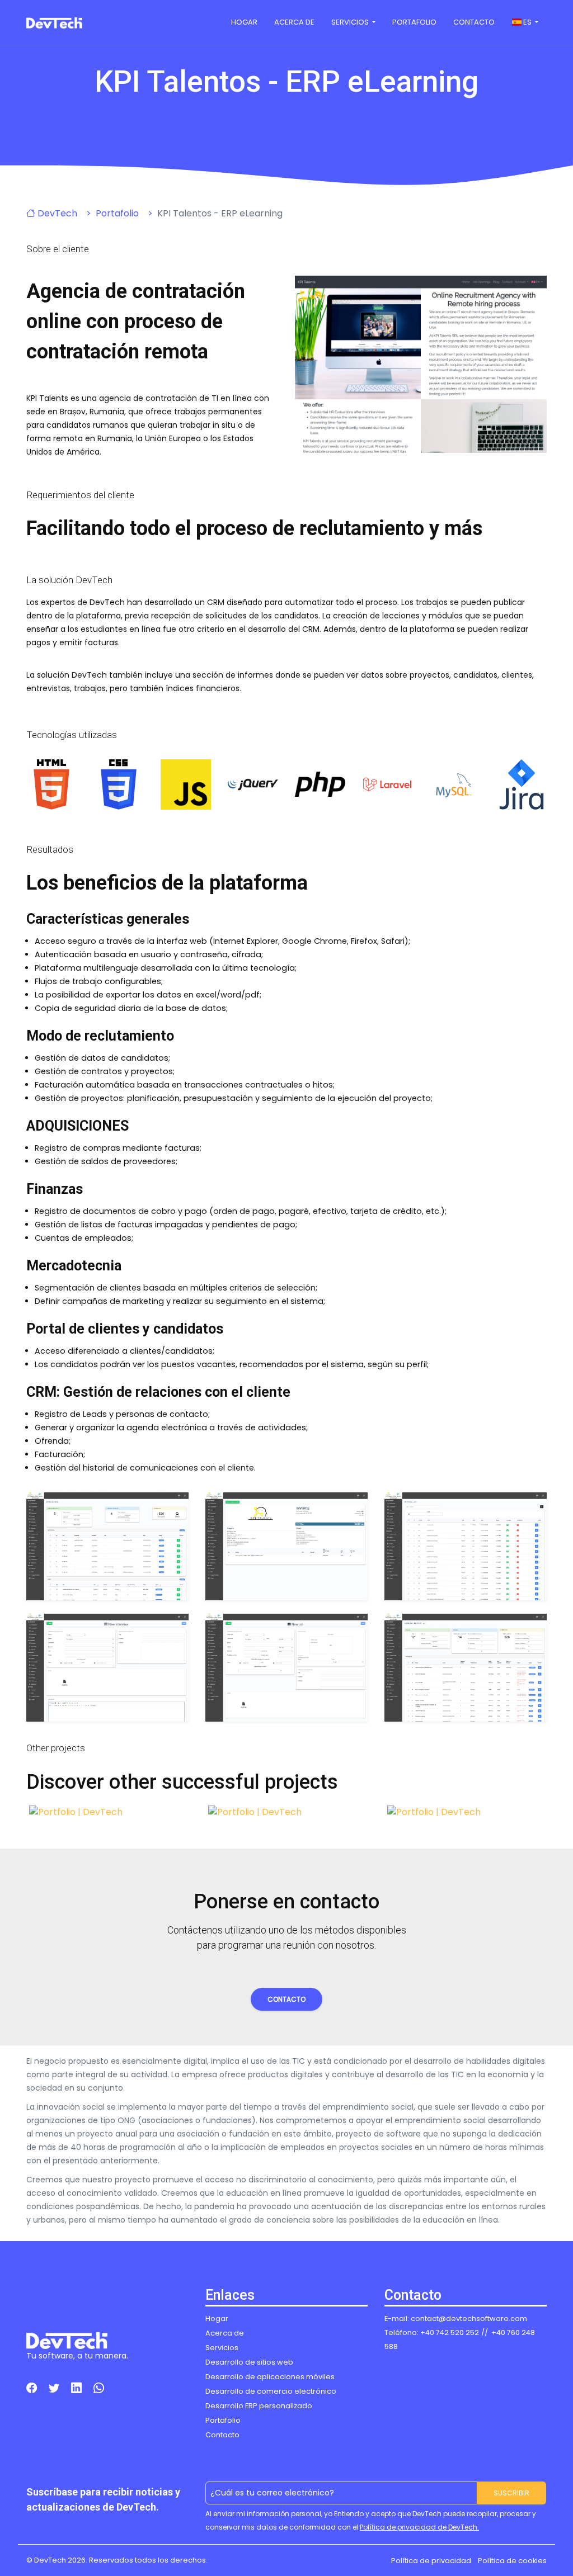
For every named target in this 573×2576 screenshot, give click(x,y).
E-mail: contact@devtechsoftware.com (456, 2319)
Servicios (351, 22)
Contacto (474, 22)
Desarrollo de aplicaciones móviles (270, 2377)
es (527, 22)
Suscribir (511, 2493)
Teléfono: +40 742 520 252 (432, 2332)
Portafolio (414, 22)
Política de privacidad (431, 2561)
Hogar (244, 22)
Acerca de (294, 22)
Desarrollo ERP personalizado (259, 2406)
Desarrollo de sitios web (249, 2362)
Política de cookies (512, 2561)
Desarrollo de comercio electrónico (271, 2391)
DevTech (56, 213)
